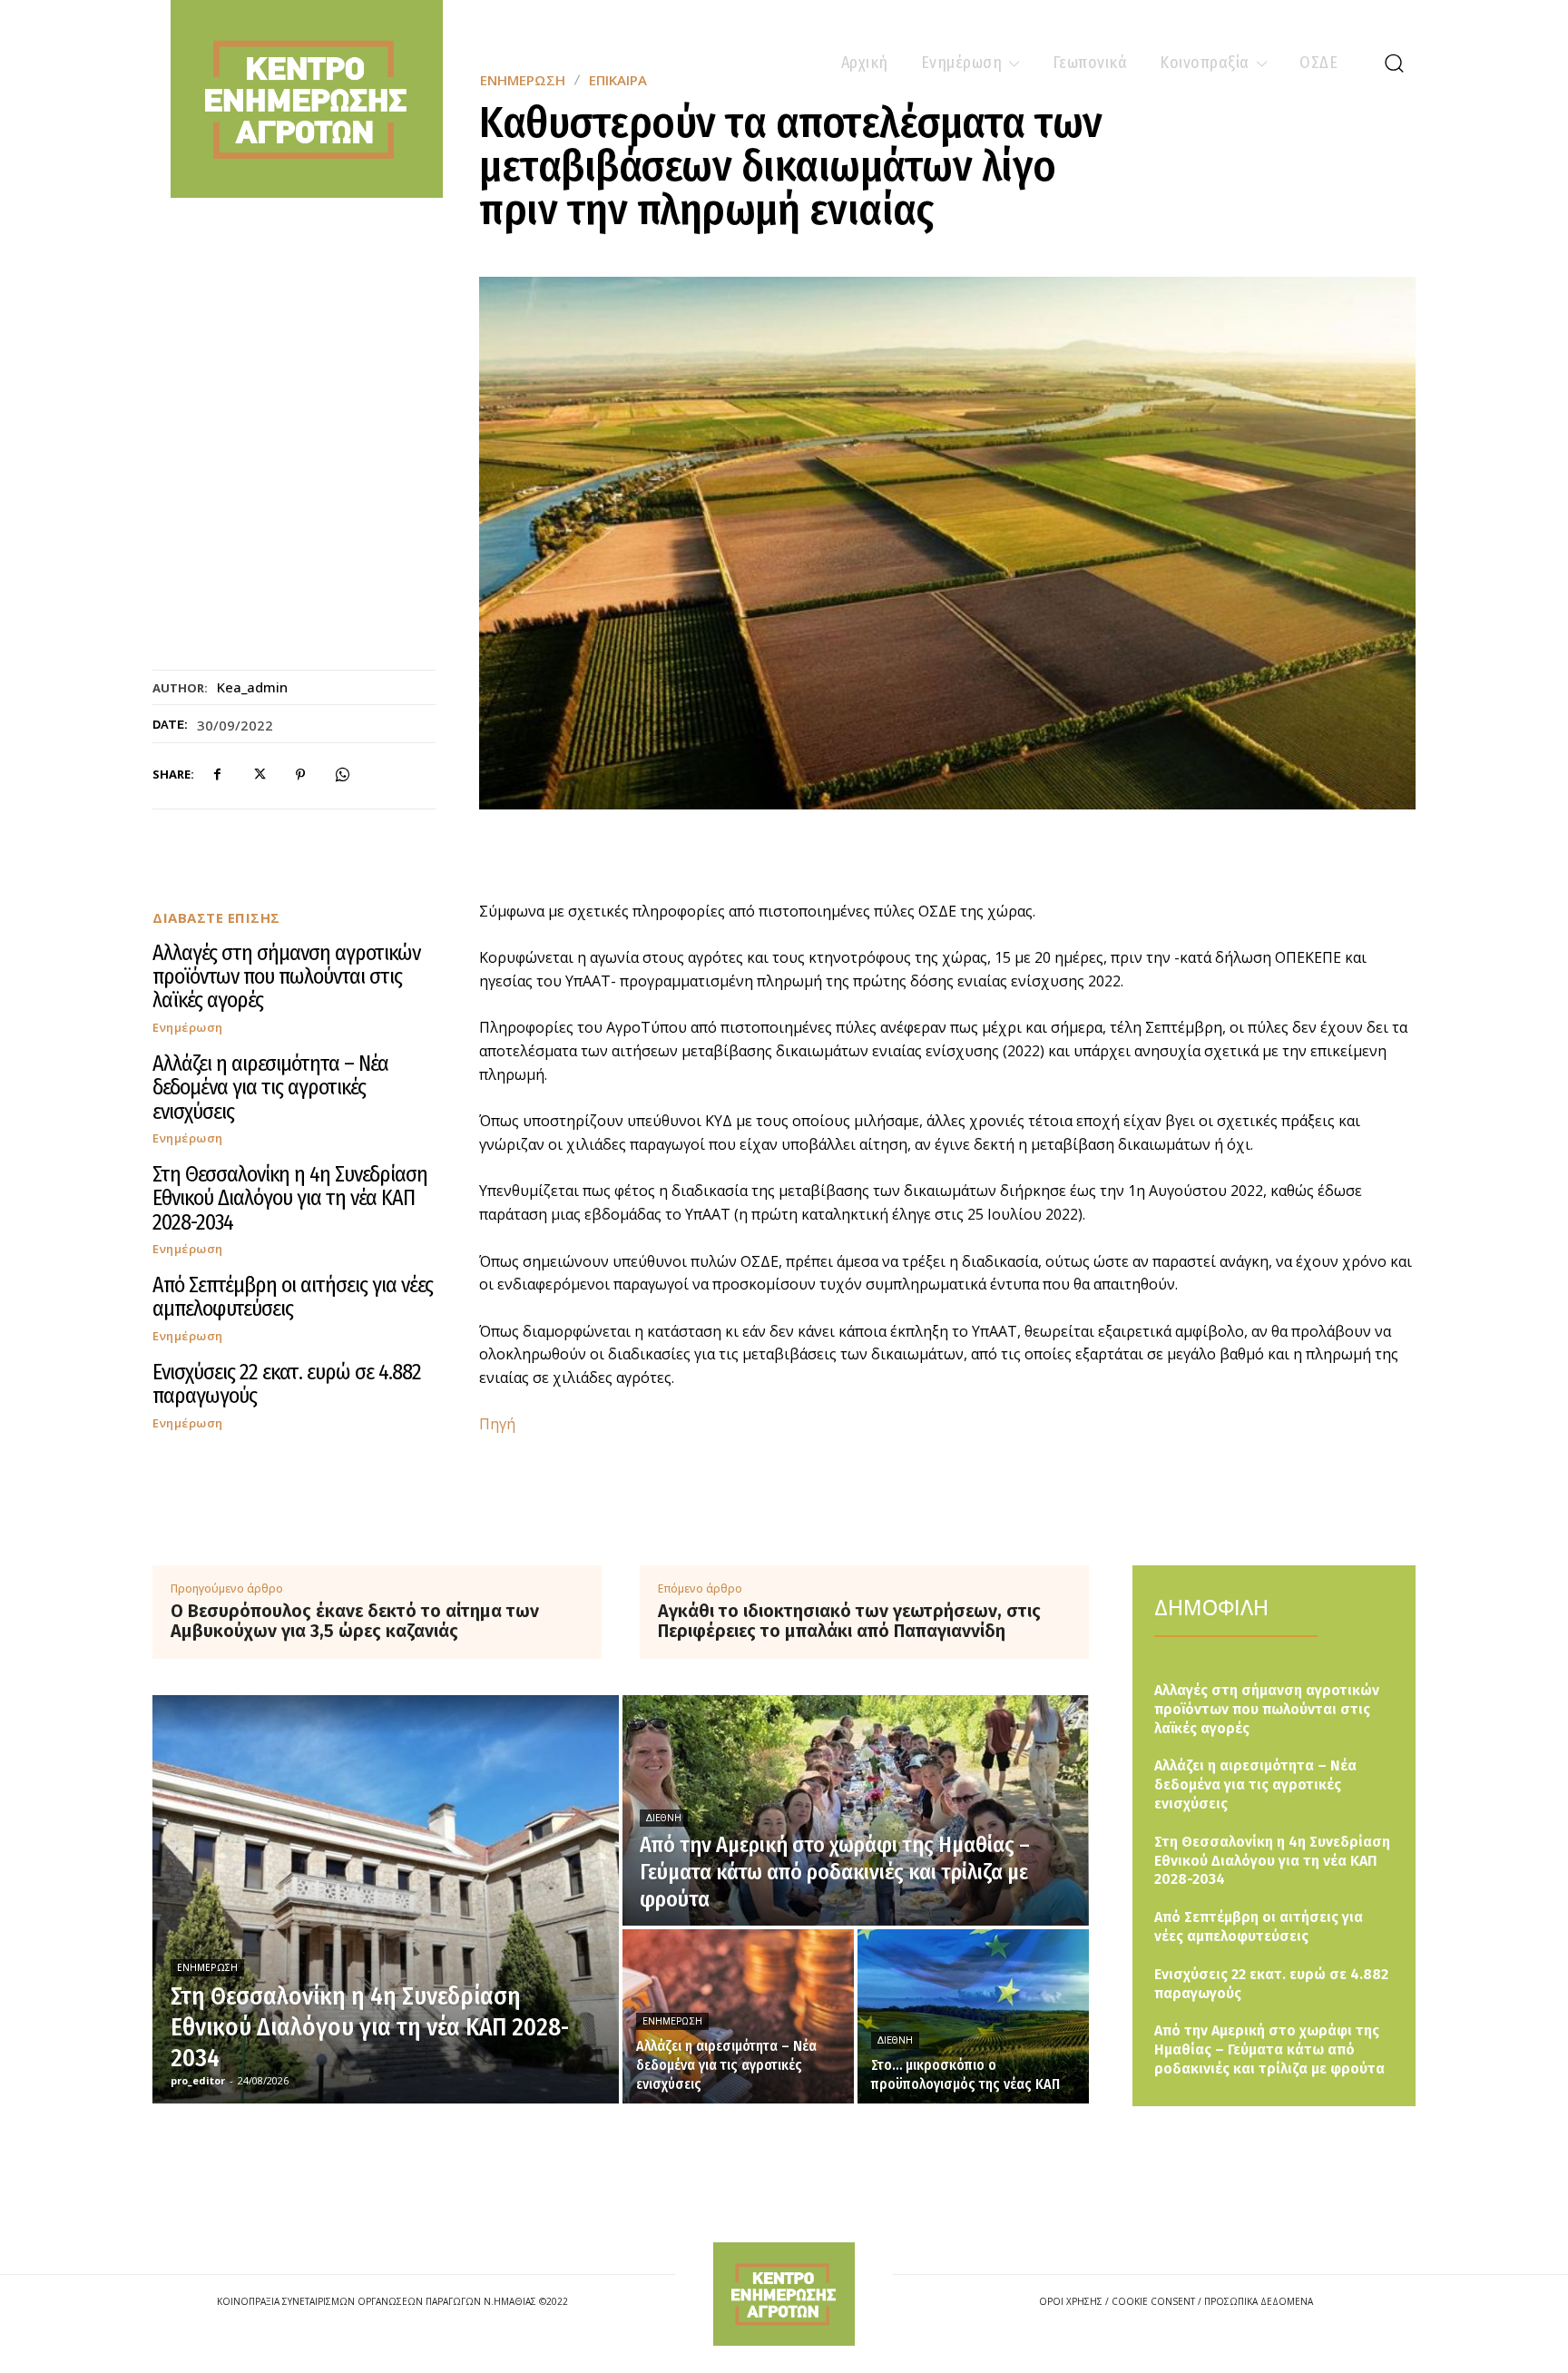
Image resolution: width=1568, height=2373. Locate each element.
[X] (259, 775)
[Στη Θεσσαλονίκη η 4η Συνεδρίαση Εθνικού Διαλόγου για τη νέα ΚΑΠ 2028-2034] (386, 1899)
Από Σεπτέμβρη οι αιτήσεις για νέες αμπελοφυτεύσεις (293, 1297)
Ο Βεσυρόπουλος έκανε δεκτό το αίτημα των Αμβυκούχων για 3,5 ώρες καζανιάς (355, 1621)
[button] (1394, 63)
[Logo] (784, 2294)
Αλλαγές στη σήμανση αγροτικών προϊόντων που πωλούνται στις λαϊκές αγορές (286, 977)
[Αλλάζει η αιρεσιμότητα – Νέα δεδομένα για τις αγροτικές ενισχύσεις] (738, 2016)
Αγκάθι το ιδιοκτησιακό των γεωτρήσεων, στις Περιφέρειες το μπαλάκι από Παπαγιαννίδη (849, 1621)
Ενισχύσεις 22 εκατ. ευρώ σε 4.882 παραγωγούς (287, 1384)
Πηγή (497, 1424)
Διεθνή (664, 1818)
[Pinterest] (300, 775)
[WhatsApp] (342, 775)
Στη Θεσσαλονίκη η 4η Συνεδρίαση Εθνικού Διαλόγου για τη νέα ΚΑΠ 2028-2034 (290, 1198)
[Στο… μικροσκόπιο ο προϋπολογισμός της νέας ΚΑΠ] (973, 2016)
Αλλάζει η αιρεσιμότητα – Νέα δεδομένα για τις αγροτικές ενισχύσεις (270, 1088)
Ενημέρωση (188, 1028)
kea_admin (252, 687)
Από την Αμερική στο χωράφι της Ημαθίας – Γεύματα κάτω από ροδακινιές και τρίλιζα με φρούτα (1269, 2049)
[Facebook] (217, 775)
